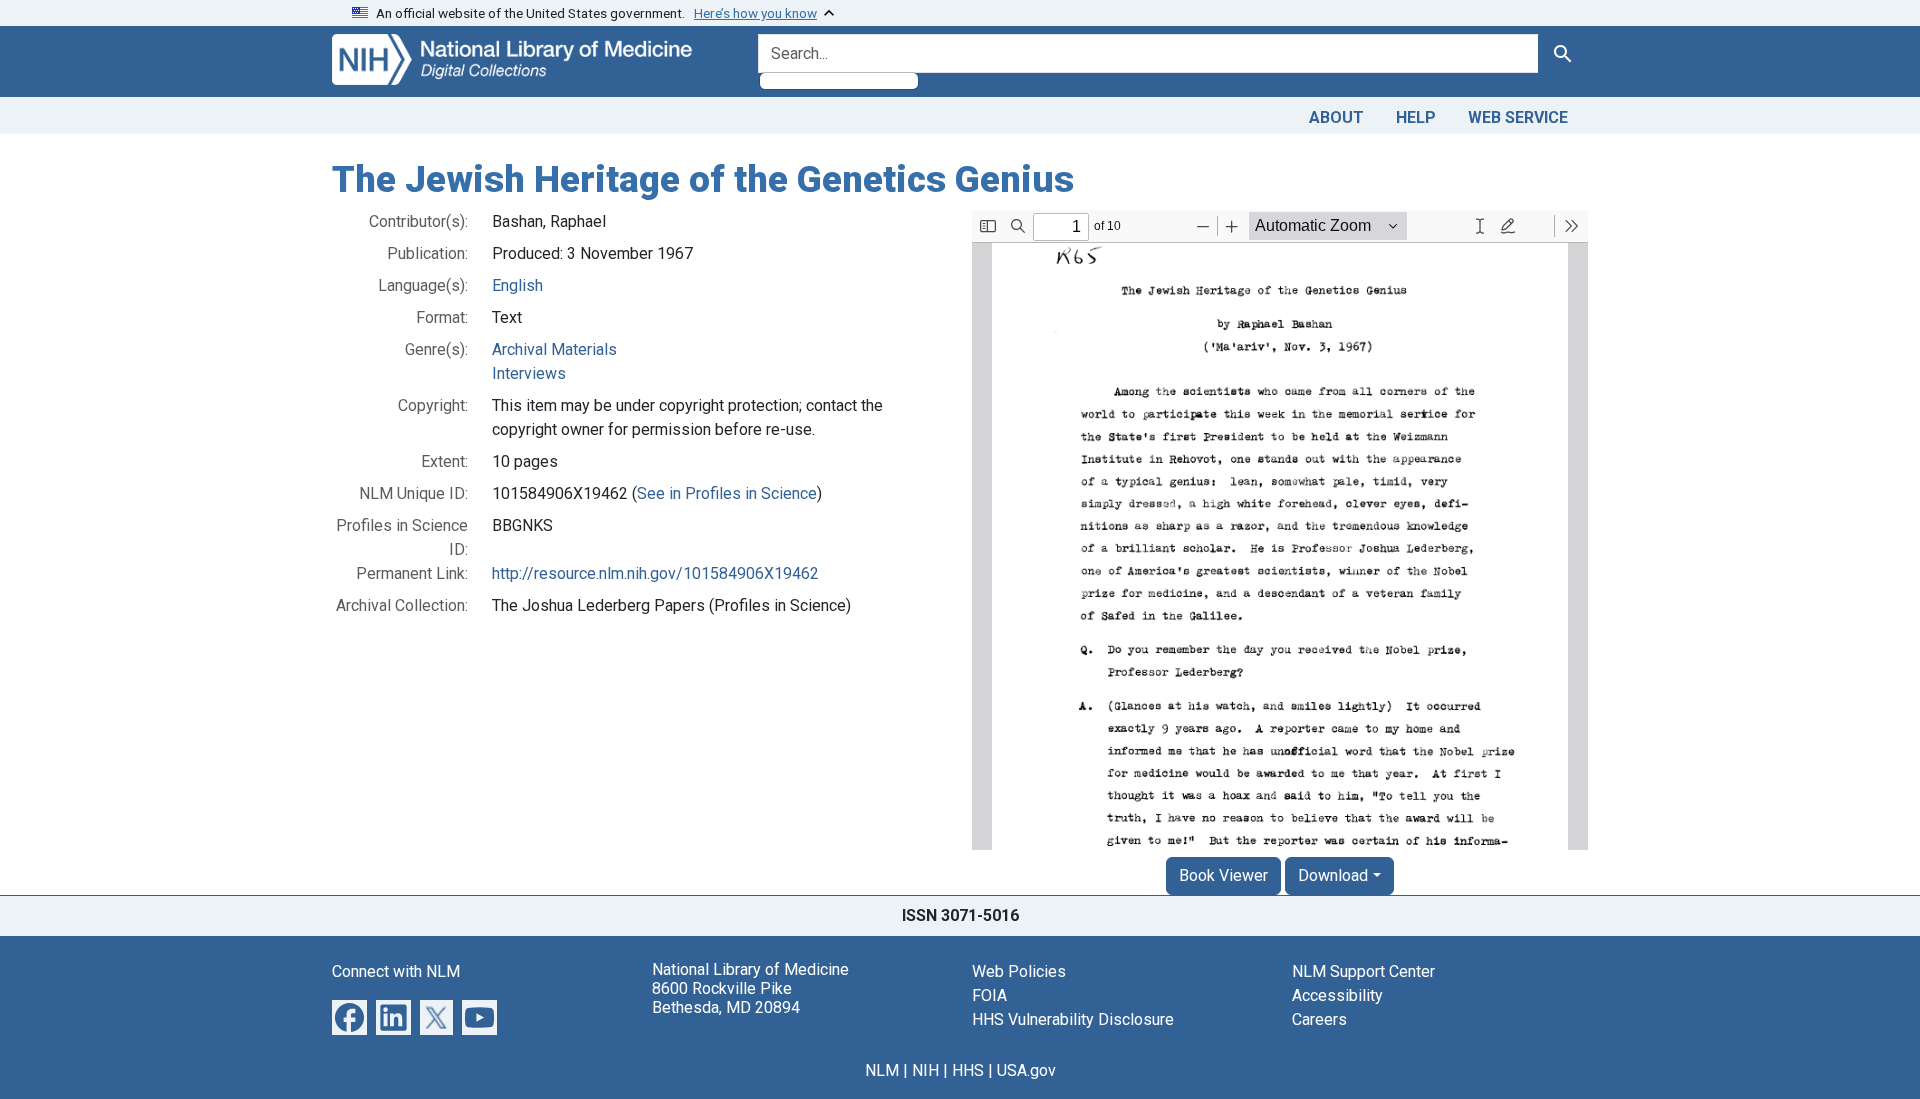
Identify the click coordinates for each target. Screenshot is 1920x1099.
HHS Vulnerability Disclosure (1073, 1019)
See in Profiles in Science (727, 493)
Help (1416, 117)
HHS (968, 1070)
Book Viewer (1223, 875)
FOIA (989, 995)
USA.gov (1026, 1070)
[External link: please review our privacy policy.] (349, 1015)
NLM (882, 1070)
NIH (925, 1070)
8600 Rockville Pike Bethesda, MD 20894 (726, 998)
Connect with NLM (396, 971)
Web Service (1518, 117)
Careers (1319, 1019)
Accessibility (1337, 995)
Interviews (529, 373)
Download (1333, 875)
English (517, 285)
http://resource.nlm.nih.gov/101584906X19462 (655, 573)
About (1336, 117)
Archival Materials (554, 349)
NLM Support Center (1363, 971)
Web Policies (1019, 971)
